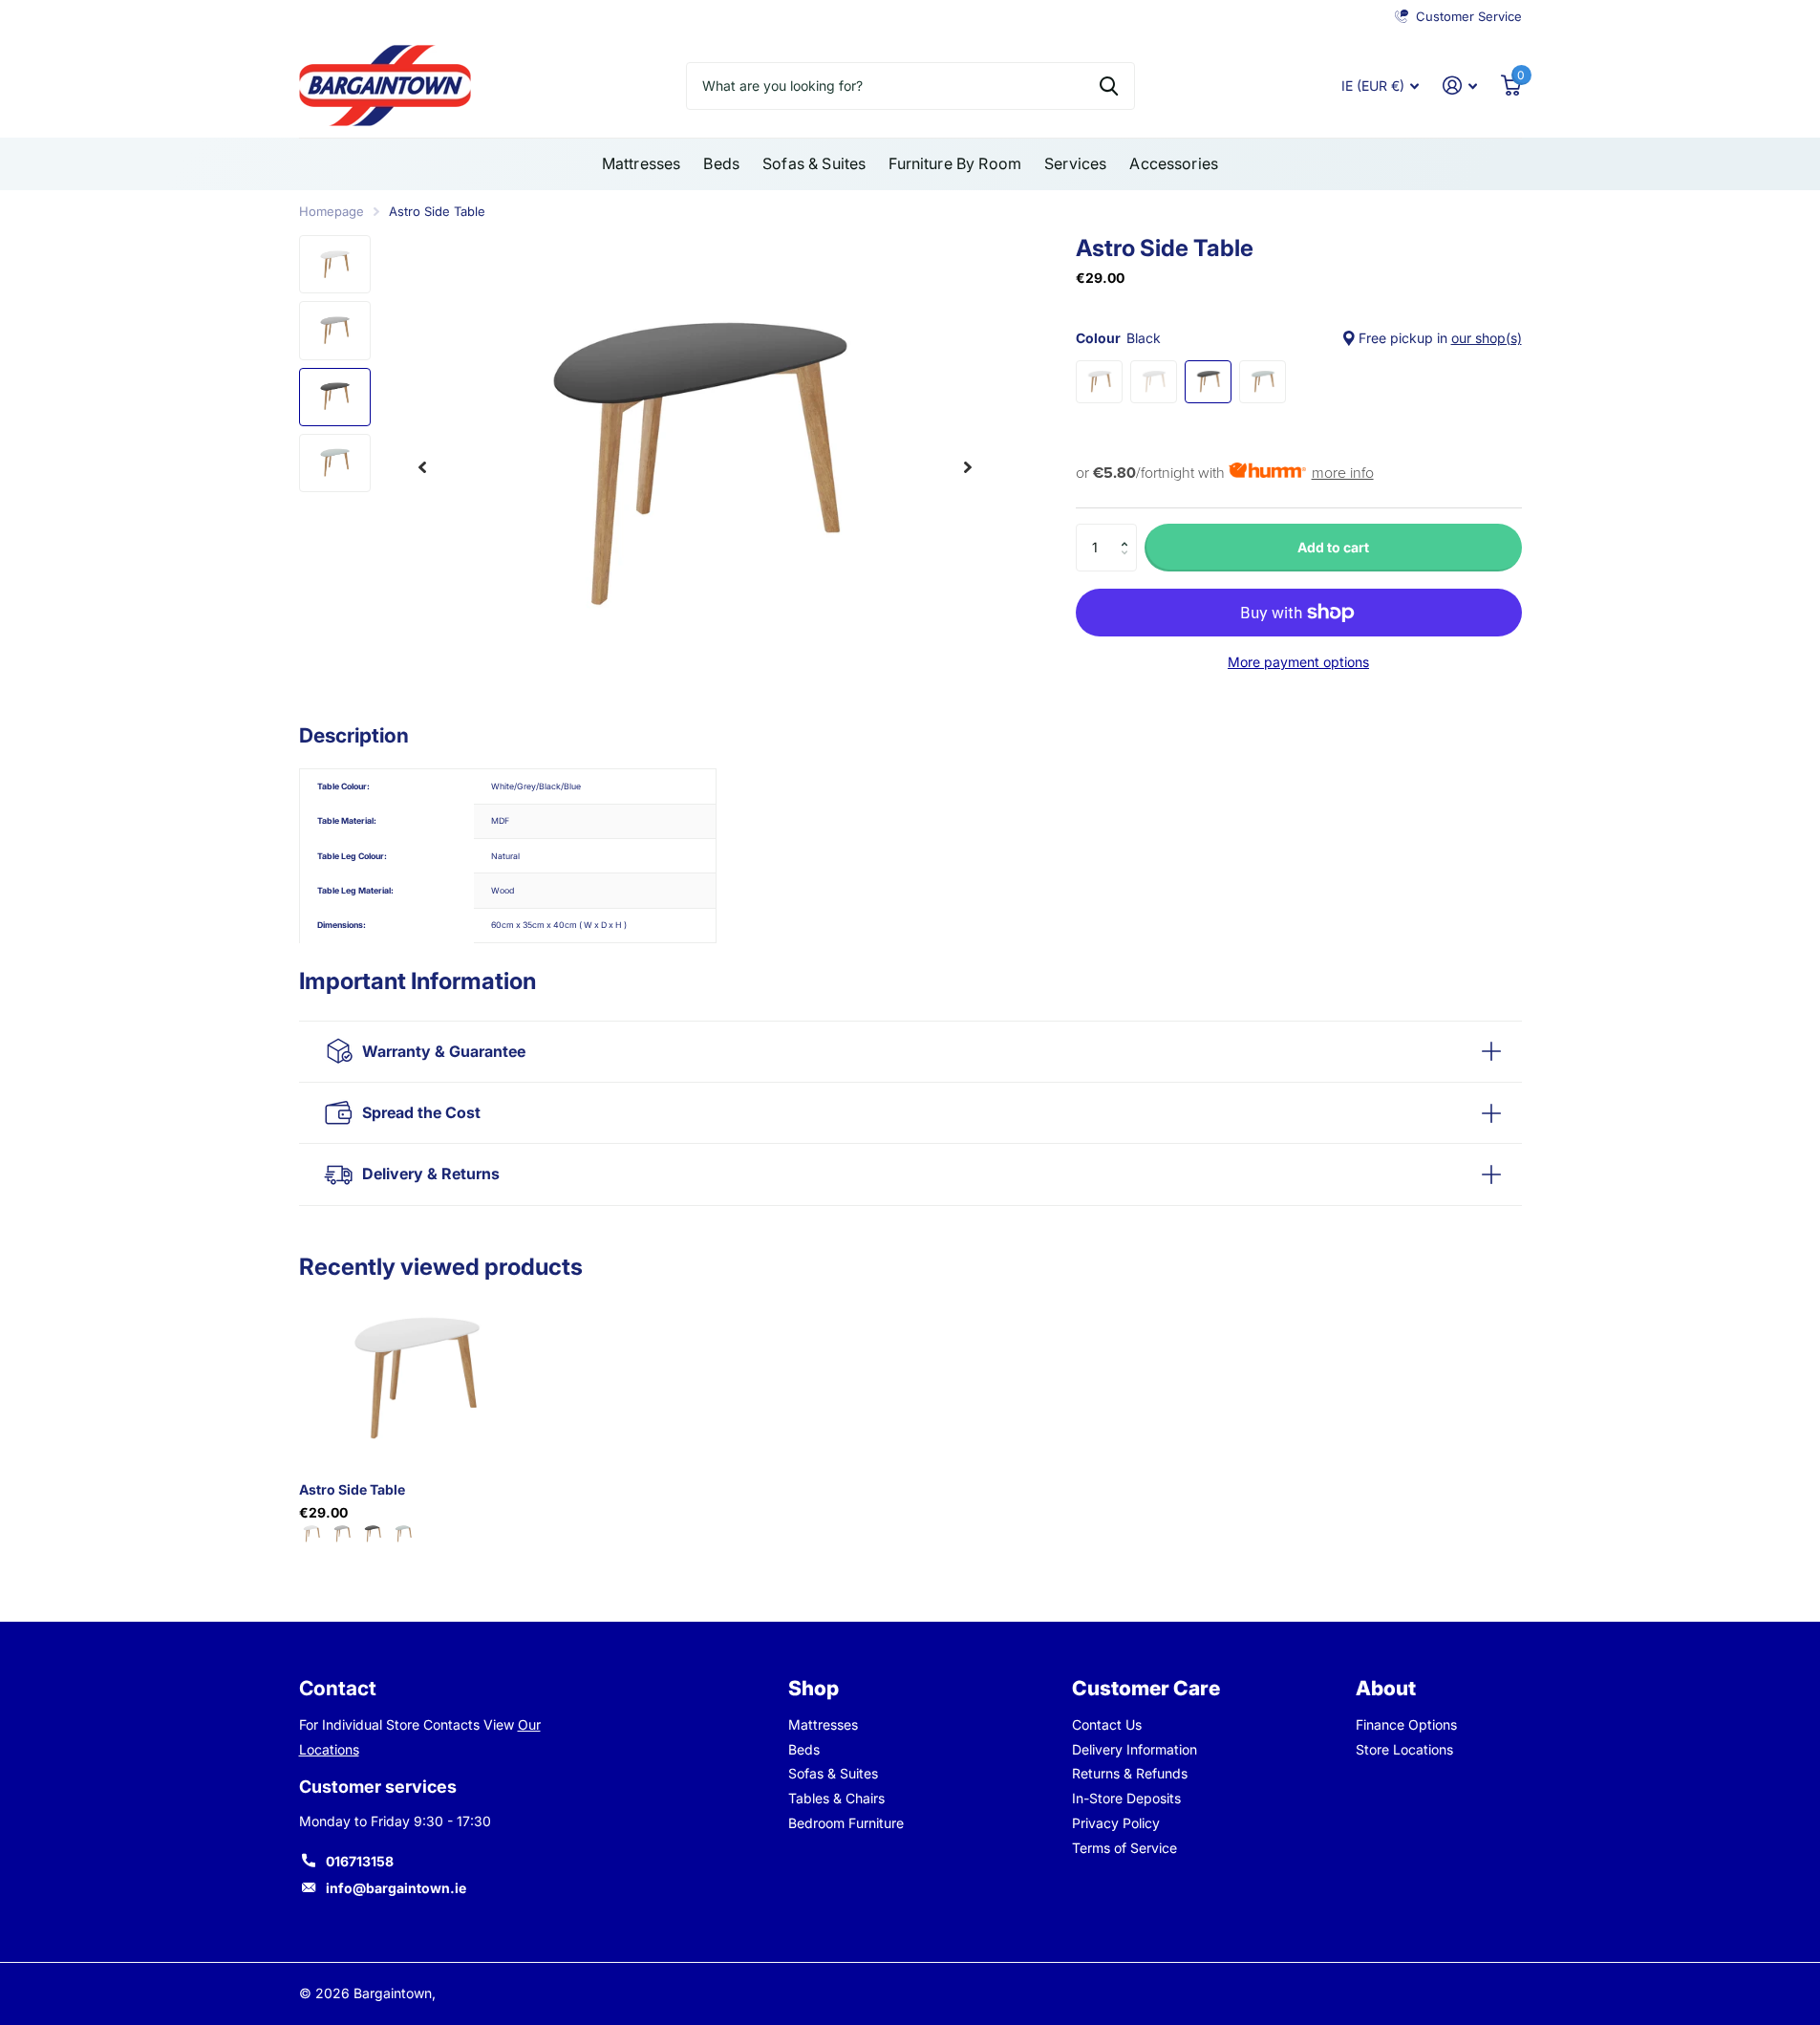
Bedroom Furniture (846, 1823)
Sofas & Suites (814, 163)
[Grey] (342, 1533)
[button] (1130, 531)
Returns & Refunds (1130, 1773)
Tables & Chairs (836, 1798)
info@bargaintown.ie (396, 1888)
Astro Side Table (352, 1489)
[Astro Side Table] (415, 1379)
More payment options (1298, 662)
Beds (721, 163)
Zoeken (1109, 86)
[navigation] (422, 467)
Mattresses (642, 163)
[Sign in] (1460, 86)
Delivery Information (1135, 1749)
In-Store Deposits (1126, 1798)
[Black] (373, 1533)
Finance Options (1406, 1724)
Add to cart (1333, 547)
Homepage (332, 211)
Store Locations (1404, 1749)
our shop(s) (1487, 338)
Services (1075, 163)
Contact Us (1107, 1724)
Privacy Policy (1116, 1823)
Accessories (1174, 163)
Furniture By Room (955, 163)
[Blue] (403, 1533)
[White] (311, 1533)
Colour (1299, 338)
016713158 (360, 1861)
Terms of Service (1124, 1848)
